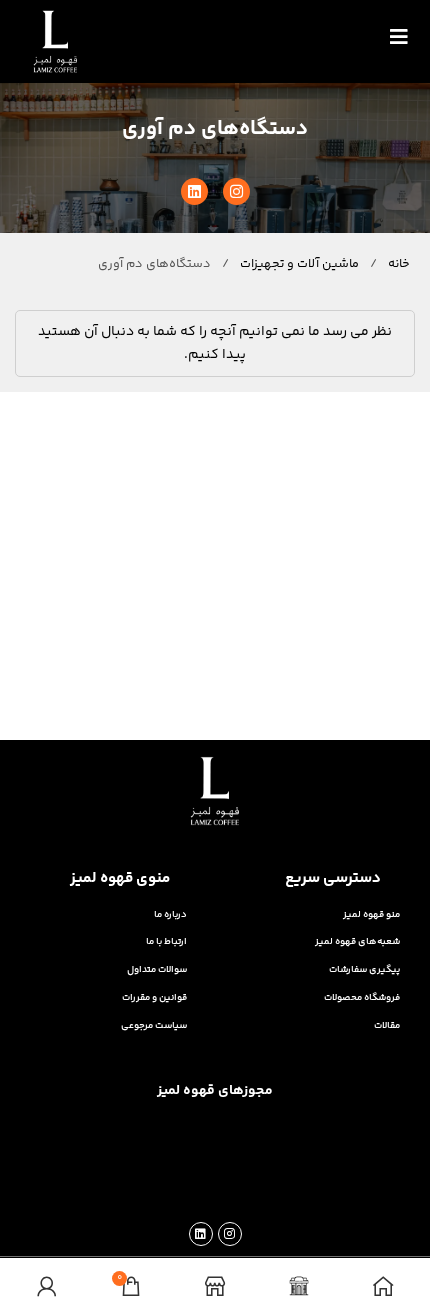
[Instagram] (236, 191)
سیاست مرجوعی (154, 1025)
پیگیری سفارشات (364, 969)
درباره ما (170, 914)
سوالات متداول (157, 969)
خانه (397, 264)
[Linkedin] (194, 191)
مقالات (387, 1025)
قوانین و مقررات (154, 997)
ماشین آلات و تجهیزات (298, 264)
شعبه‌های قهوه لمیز (357, 941)
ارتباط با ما (166, 941)
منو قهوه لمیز (371, 914)
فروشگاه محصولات (362, 997)
